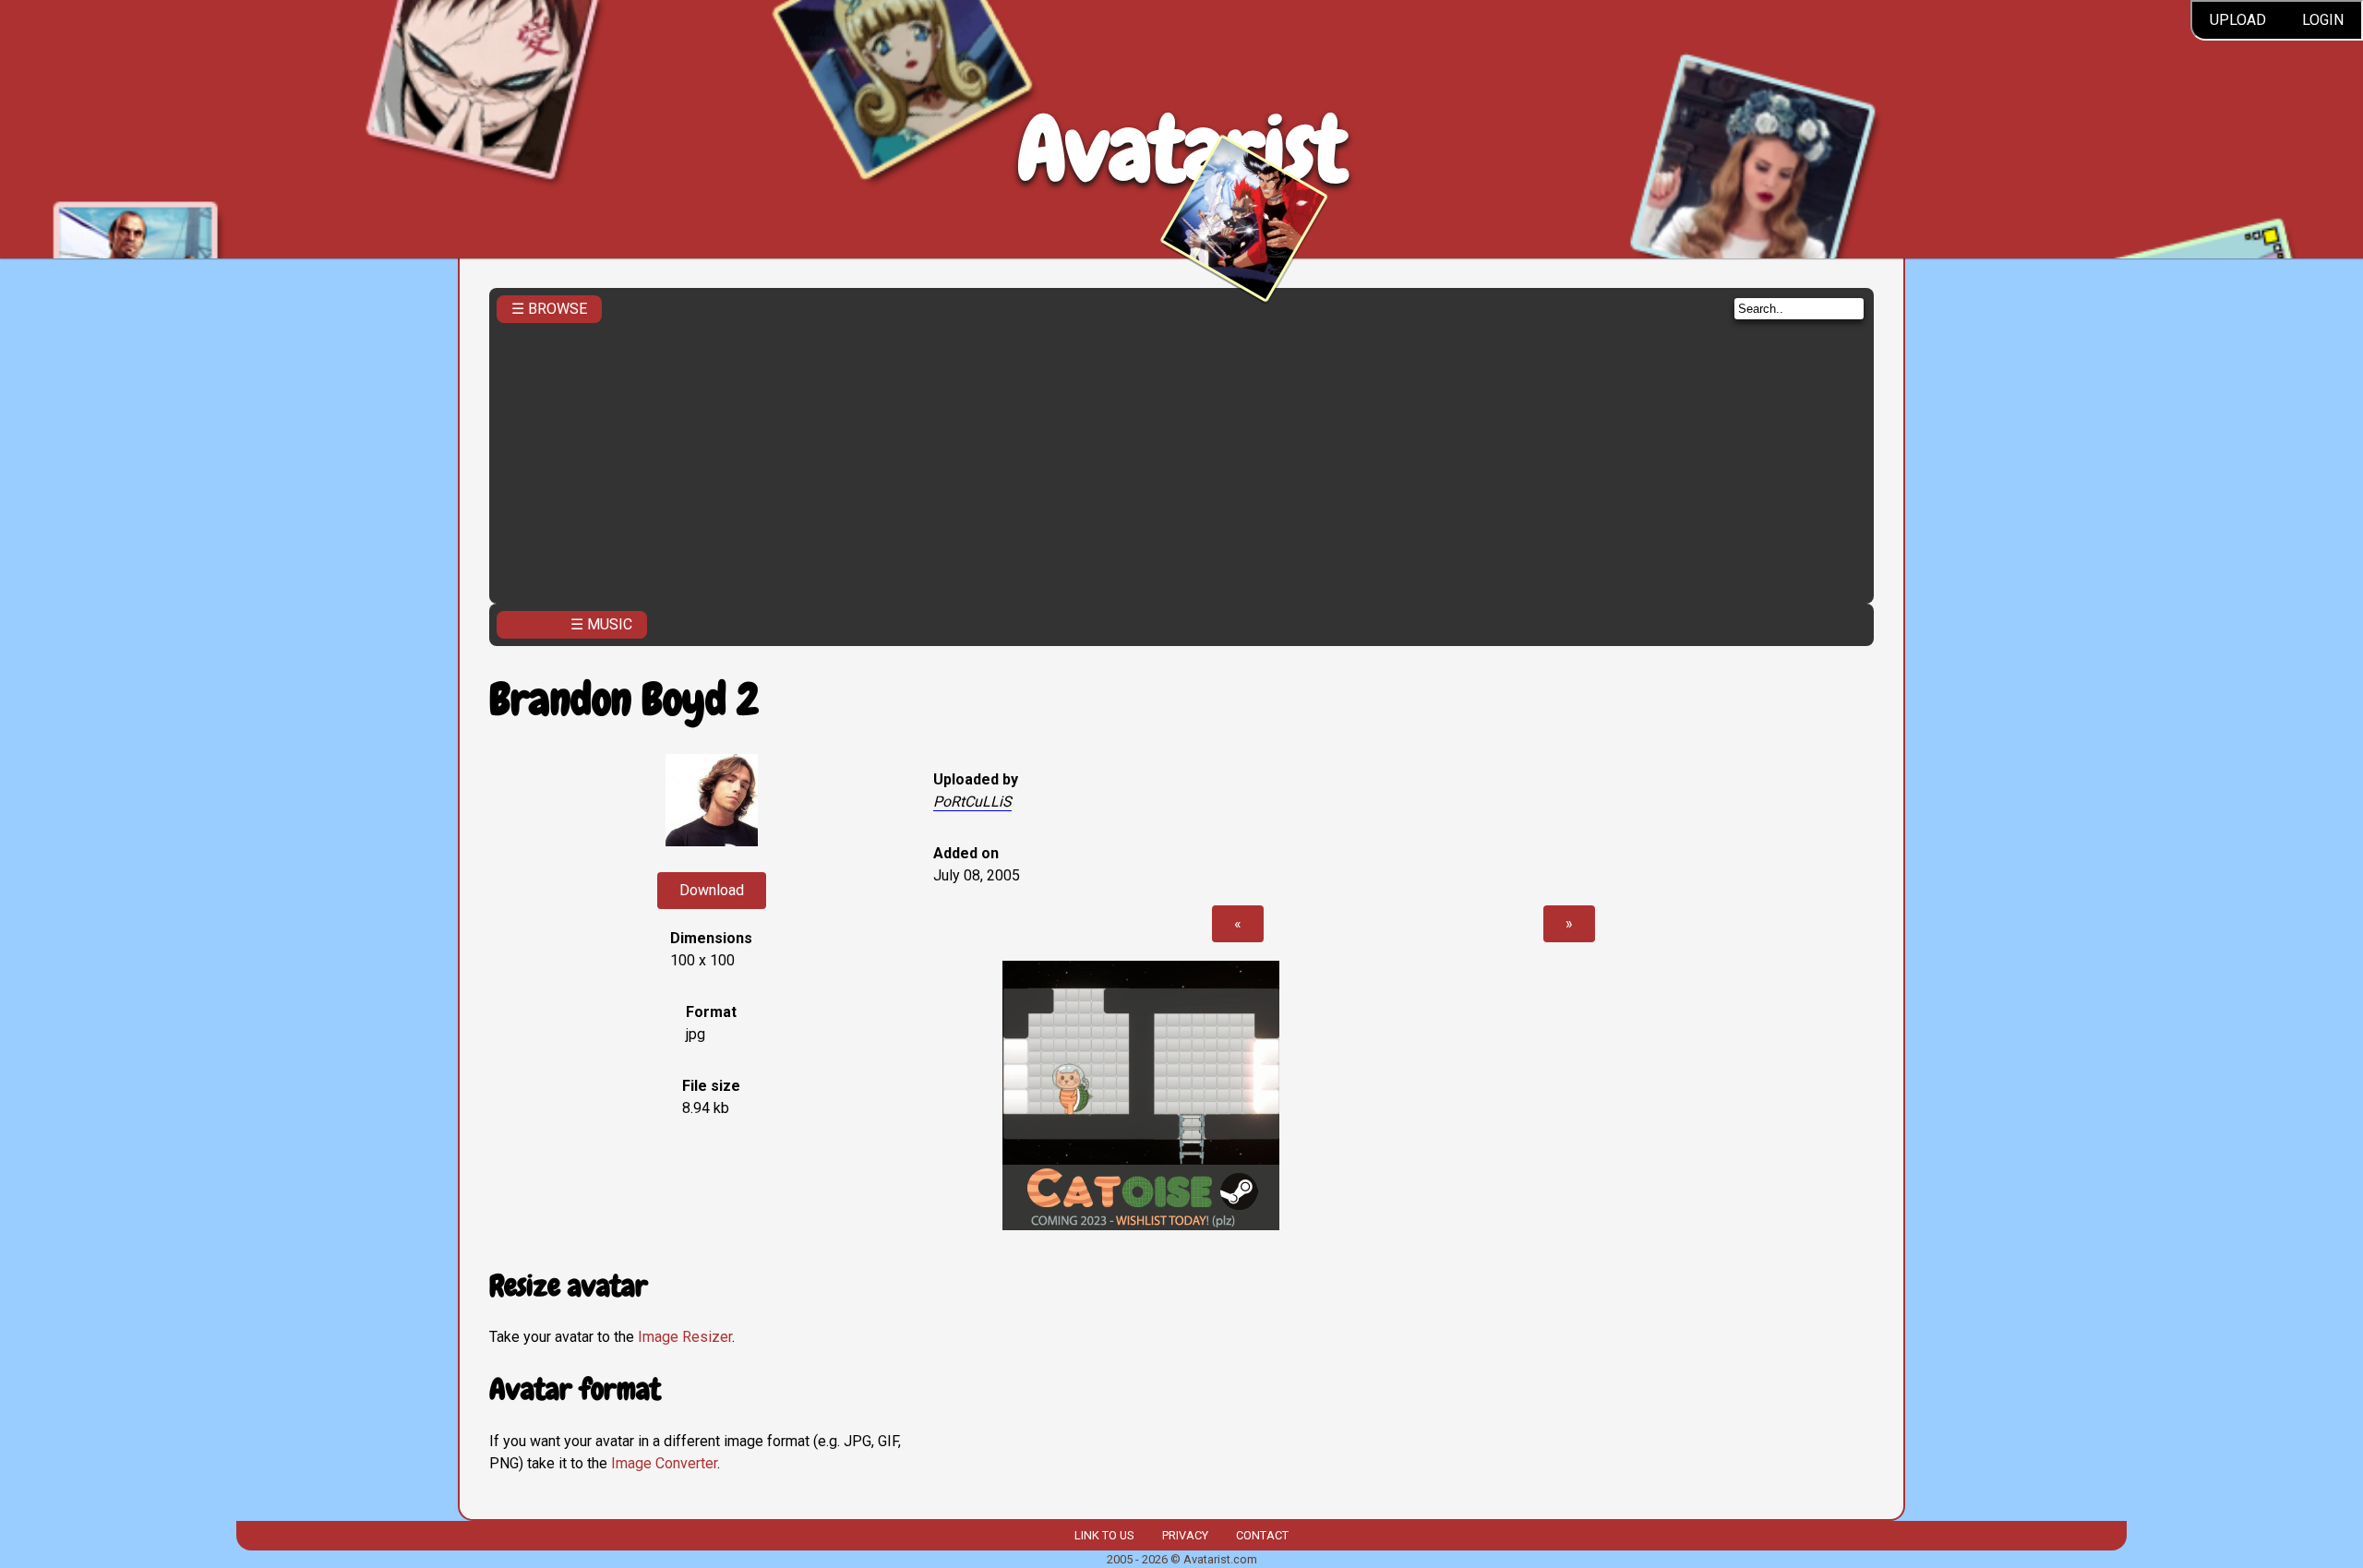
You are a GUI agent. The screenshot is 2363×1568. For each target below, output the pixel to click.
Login (2323, 20)
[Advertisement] (1181, 458)
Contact (1262, 1535)
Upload (2238, 20)
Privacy (1185, 1535)
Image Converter (664, 1463)
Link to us (1104, 1535)
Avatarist (1182, 149)
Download (712, 890)
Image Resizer (685, 1337)
